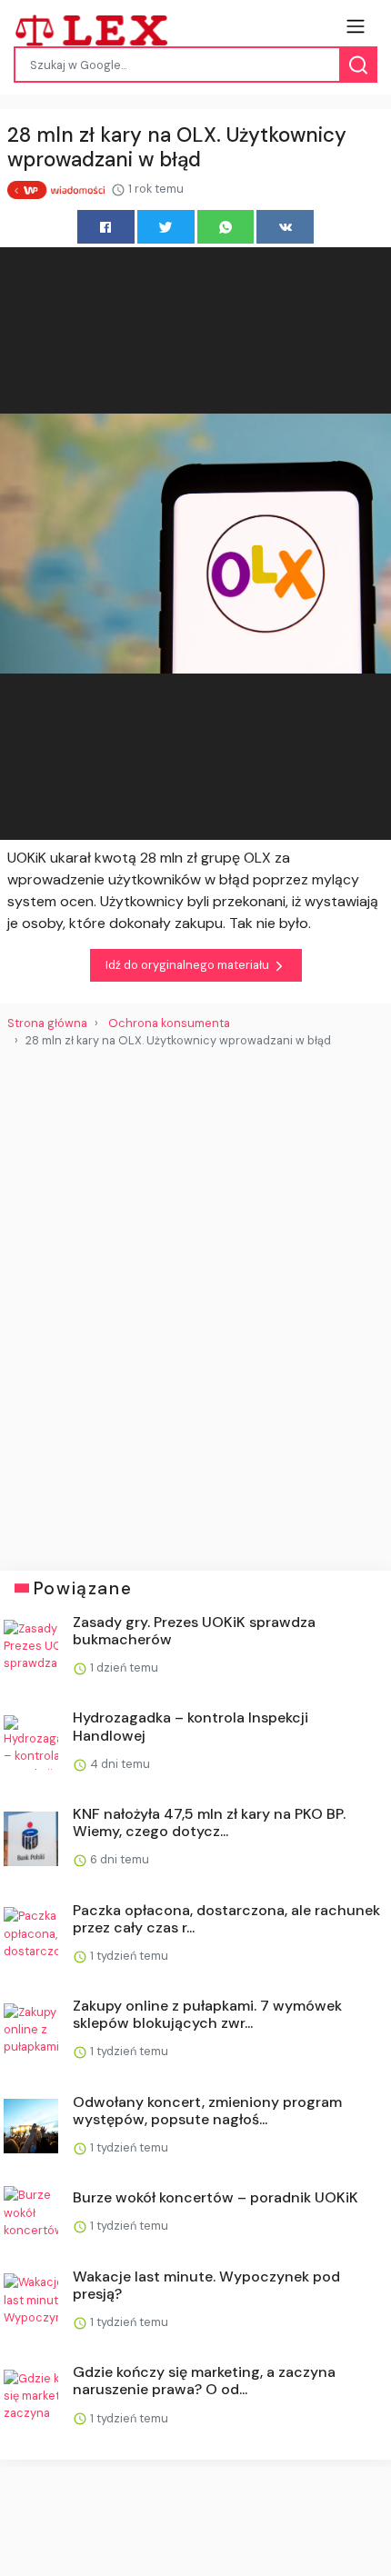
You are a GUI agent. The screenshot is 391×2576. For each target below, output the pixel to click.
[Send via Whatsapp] (226, 227)
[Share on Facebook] (106, 227)
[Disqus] (195, 1303)
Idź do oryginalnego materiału (189, 965)
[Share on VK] (285, 227)
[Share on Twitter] (166, 227)
